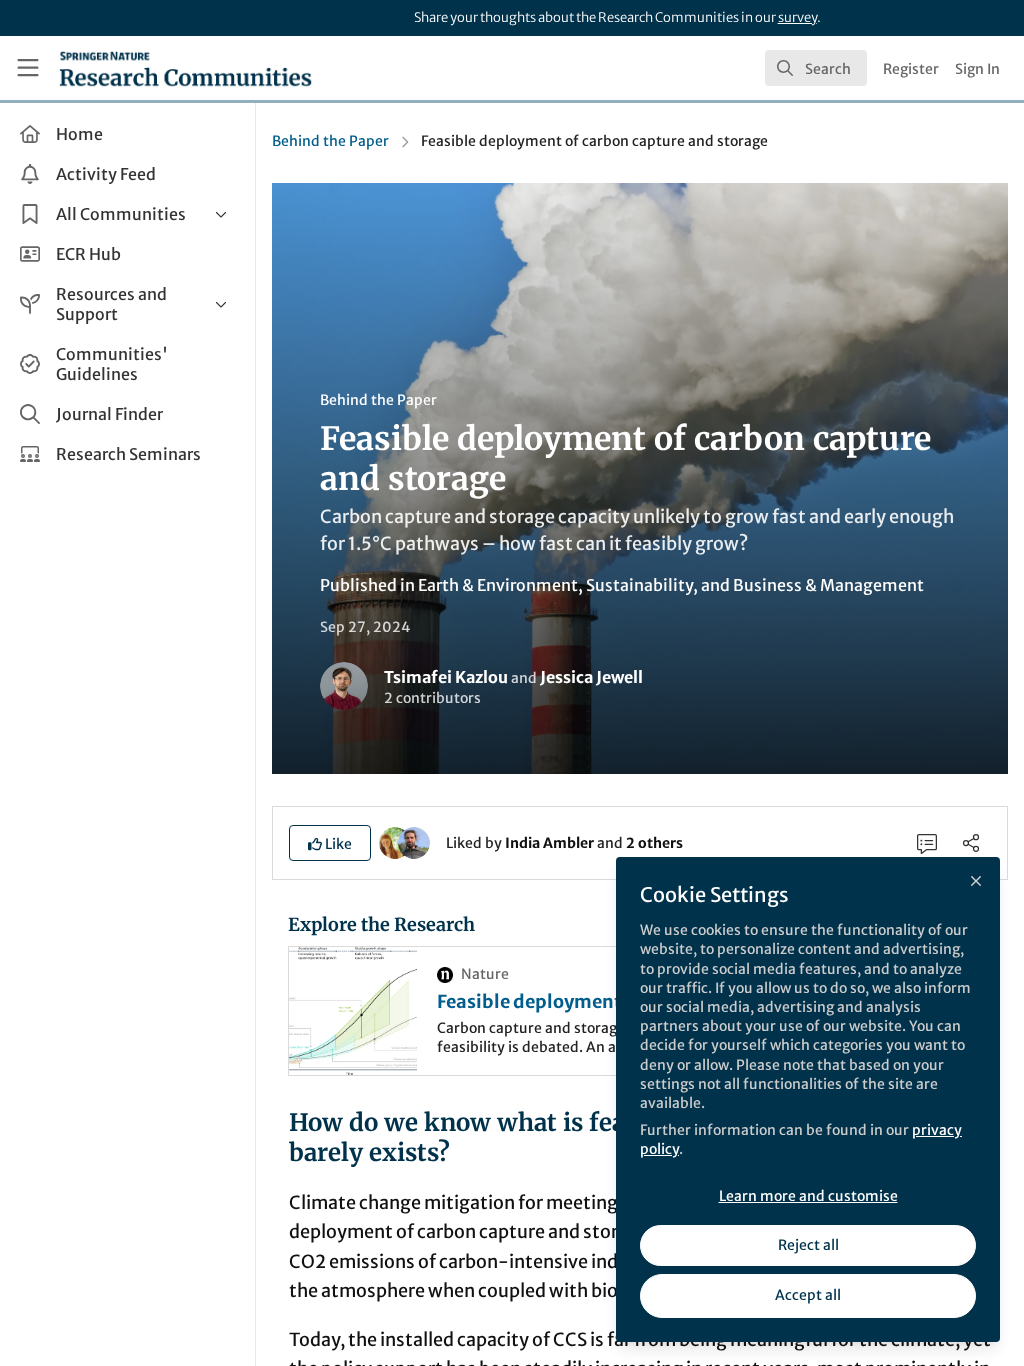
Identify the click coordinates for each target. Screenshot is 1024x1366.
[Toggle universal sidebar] (28, 68)
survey (797, 17)
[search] (816, 68)
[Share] (971, 843)
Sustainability (639, 585)
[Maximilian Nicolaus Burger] (414, 842)
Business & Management (828, 585)
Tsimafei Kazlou (446, 677)
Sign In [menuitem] (977, 69)
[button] (330, 843)
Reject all (808, 1245)
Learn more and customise (808, 1196)
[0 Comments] (927, 843)
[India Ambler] (395, 842)
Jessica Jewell (591, 677)
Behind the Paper (330, 141)
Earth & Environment (498, 585)
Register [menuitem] (911, 69)
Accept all (808, 1295)
